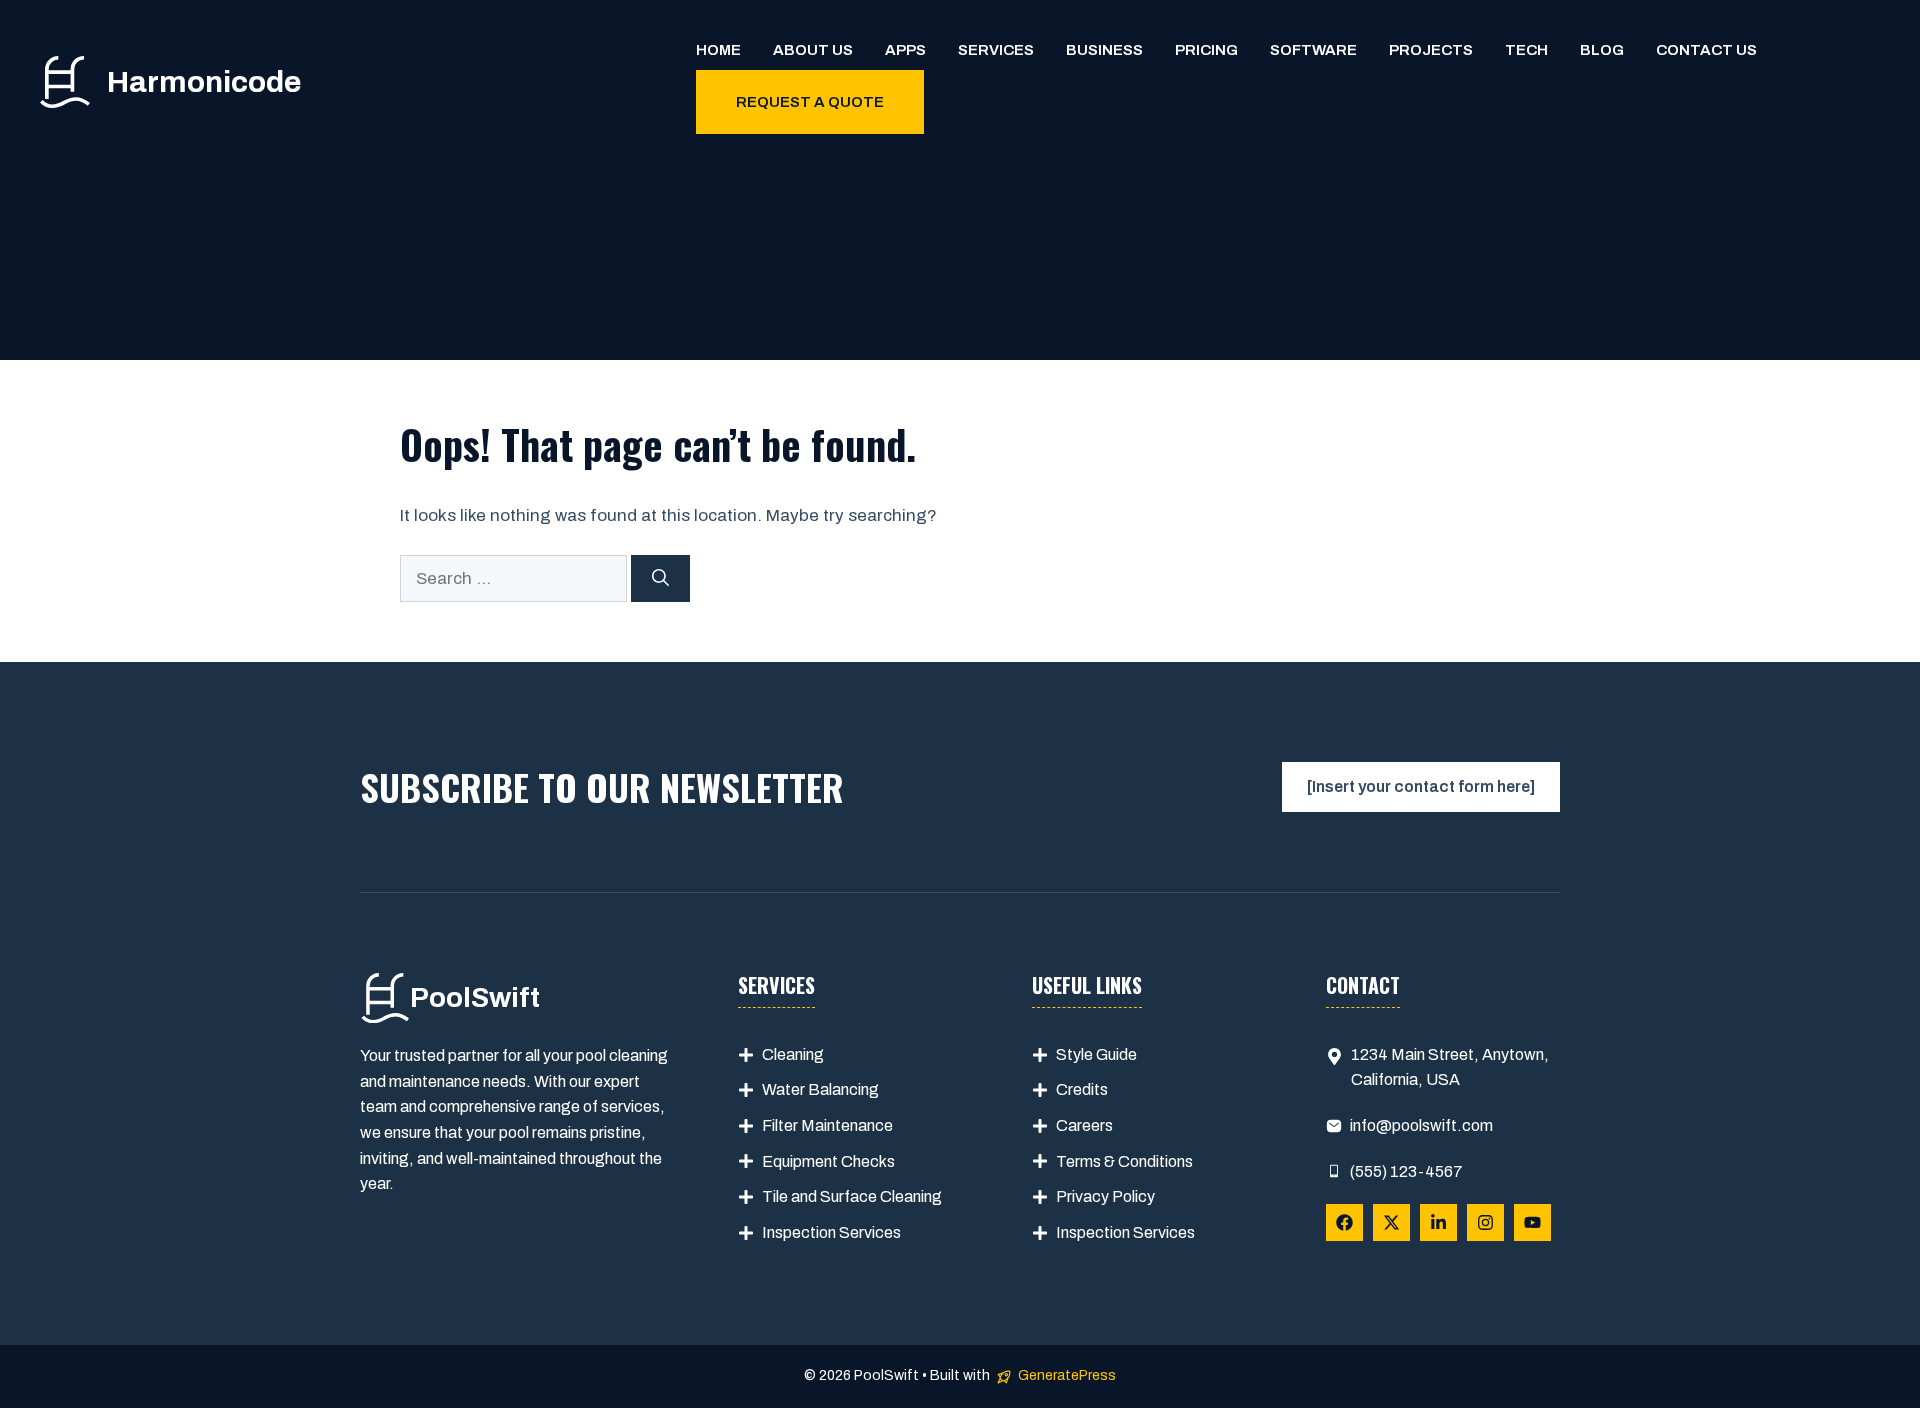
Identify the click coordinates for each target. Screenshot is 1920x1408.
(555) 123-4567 (1406, 1171)
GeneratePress (1067, 1375)
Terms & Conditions (1124, 1161)
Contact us (1706, 50)
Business (1104, 50)
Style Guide (1096, 1054)
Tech (1526, 50)
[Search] (660, 579)
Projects (1431, 50)
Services (996, 50)
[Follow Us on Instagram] (1485, 1222)
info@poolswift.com (1421, 1125)
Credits (1082, 1089)
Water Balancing (820, 1089)
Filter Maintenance (827, 1125)
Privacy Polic (1101, 1196)
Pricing (1206, 50)
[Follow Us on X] (1391, 1222)
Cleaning (793, 1054)
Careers (1084, 1125)
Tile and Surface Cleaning (852, 1196)
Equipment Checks (828, 1161)
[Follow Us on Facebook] (1344, 1222)
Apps (905, 50)
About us (813, 50)
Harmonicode (204, 82)
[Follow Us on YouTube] (1532, 1222)
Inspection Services (831, 1232)
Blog (1602, 50)
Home (718, 50)
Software (1313, 50)
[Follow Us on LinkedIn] (1438, 1222)
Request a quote (810, 102)
